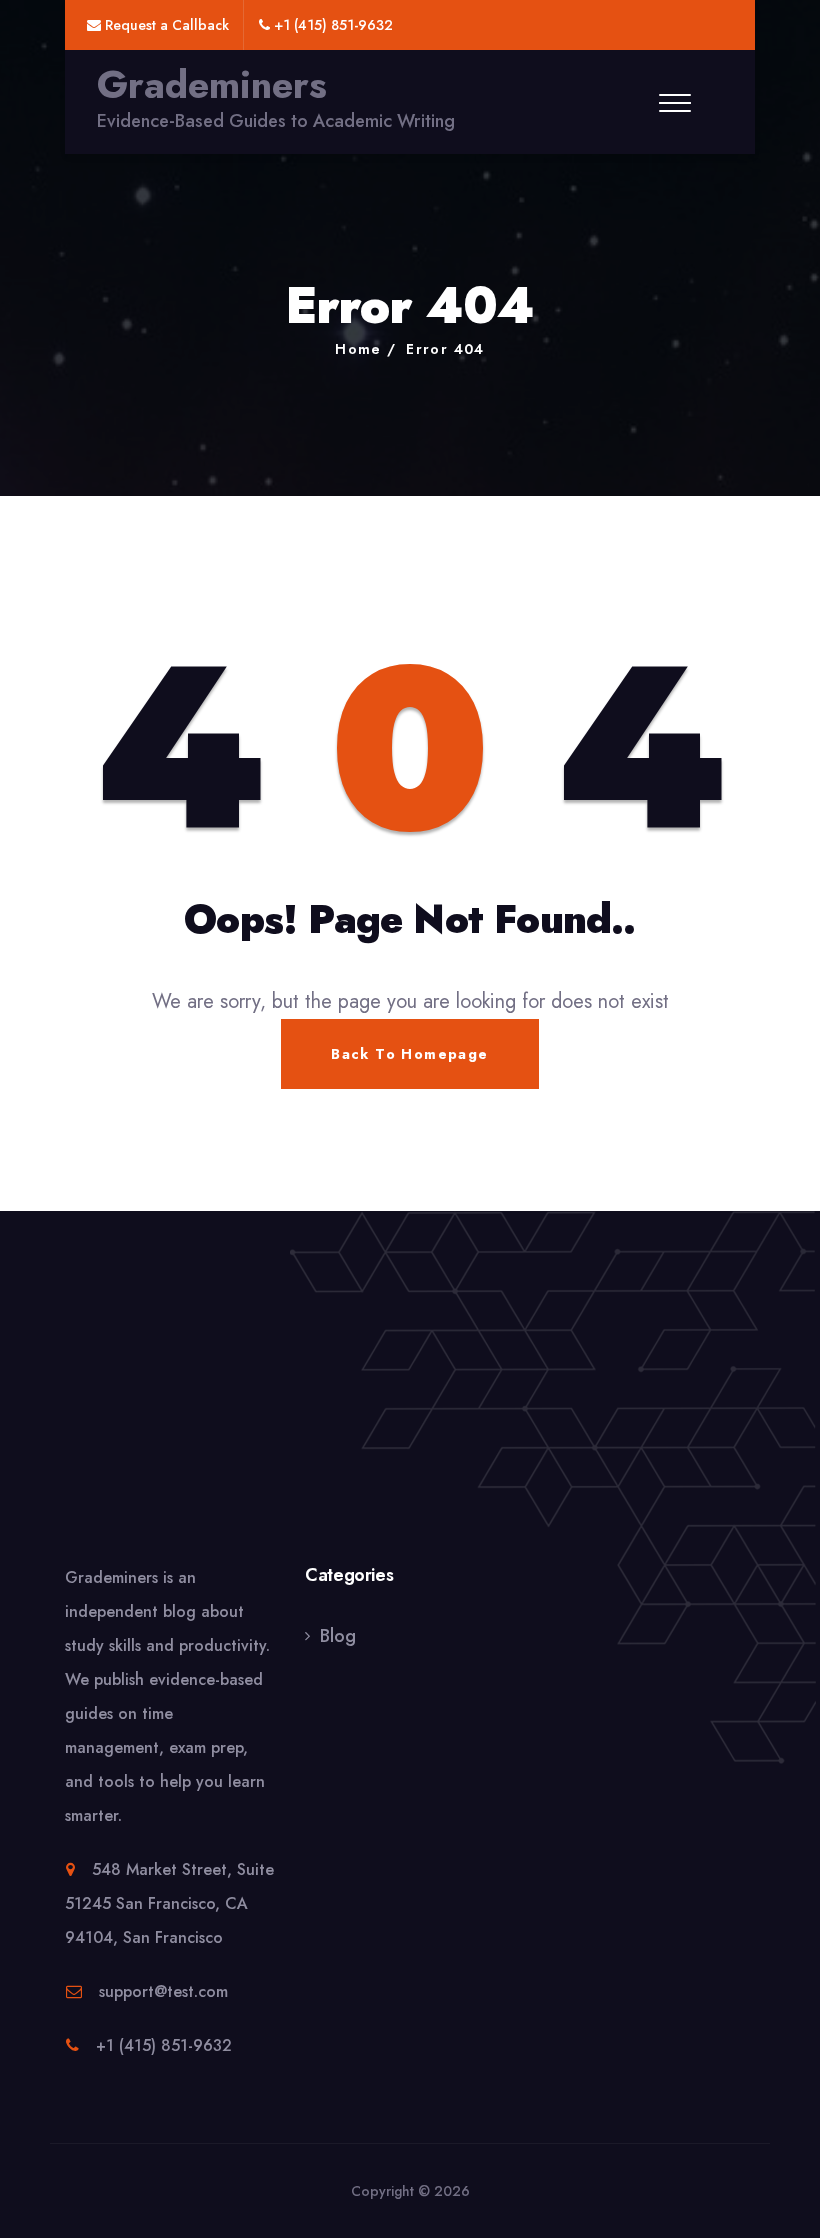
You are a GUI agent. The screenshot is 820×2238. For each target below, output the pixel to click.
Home (358, 349)
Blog (338, 1636)
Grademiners (212, 85)
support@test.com (163, 1991)
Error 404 (445, 349)
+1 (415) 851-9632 (164, 2045)
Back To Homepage (409, 1054)
